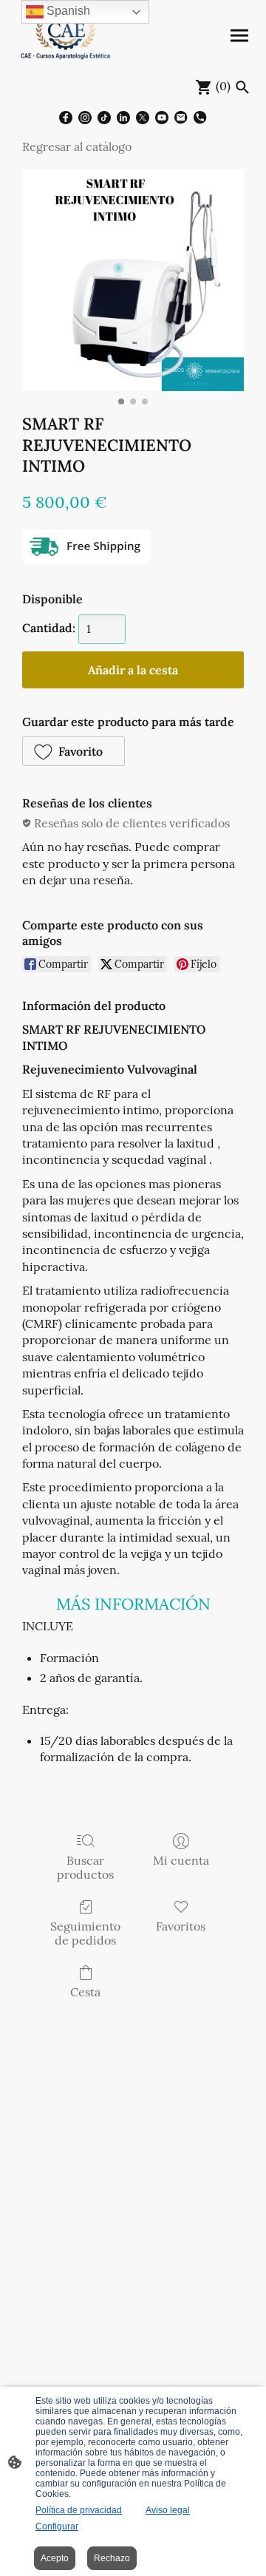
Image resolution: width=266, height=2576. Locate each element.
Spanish (67, 11)
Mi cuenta (181, 1860)
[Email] (181, 118)
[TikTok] (104, 118)
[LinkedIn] (123, 118)
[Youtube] (162, 118)
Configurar (57, 2526)
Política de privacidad (79, 2510)
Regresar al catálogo (77, 146)
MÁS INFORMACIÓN (133, 1604)
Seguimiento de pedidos (85, 1933)
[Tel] (200, 118)
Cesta (85, 1992)
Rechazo (112, 2558)
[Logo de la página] (66, 36)
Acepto (55, 2558)
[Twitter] (143, 118)
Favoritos (181, 1926)
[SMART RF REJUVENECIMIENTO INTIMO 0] (133, 280)
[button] (74, 751)
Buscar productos (85, 1867)
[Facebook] (66, 118)
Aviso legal (168, 2510)
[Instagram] (85, 118)
